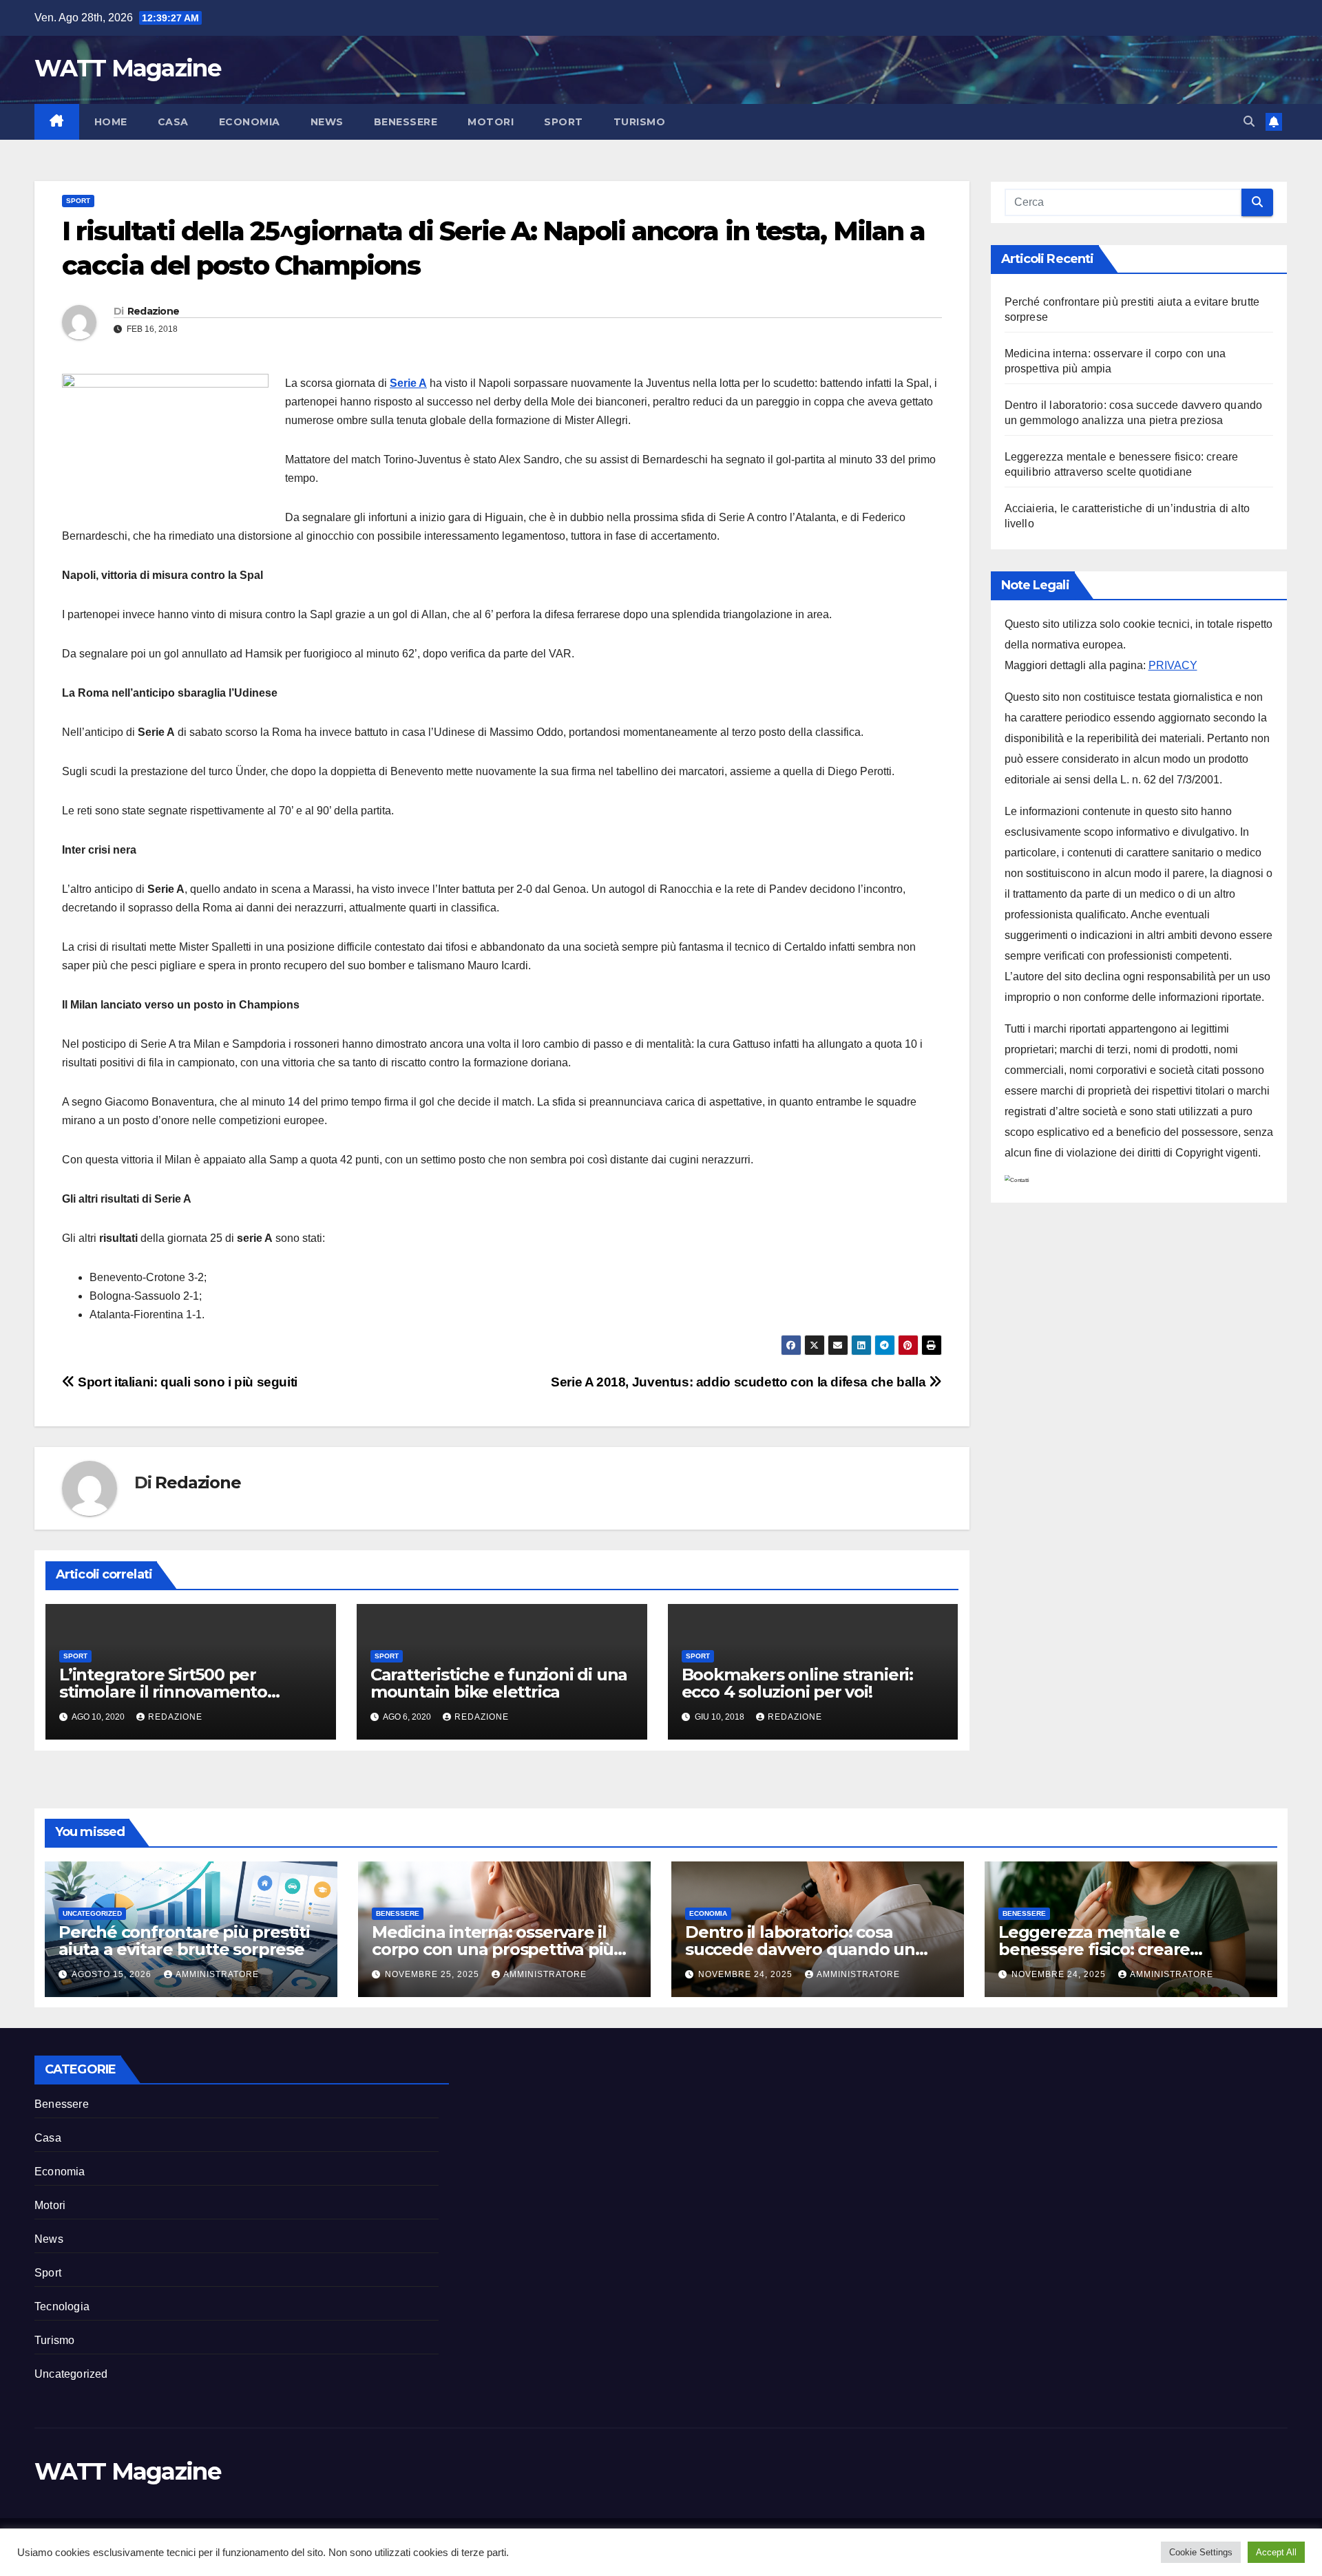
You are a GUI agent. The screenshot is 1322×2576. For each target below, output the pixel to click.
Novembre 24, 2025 (747, 1974)
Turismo (640, 122)
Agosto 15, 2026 (113, 1974)
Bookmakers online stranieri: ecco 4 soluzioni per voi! (797, 1683)
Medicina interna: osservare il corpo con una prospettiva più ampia (493, 1949)
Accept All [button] (1276, 2552)
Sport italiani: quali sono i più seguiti (186, 1382)
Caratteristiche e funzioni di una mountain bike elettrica (499, 1683)
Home (111, 122)
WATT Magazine (127, 68)
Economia (250, 122)
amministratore (217, 1974)
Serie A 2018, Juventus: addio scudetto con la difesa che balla (740, 1382)
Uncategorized (92, 1913)
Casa (173, 122)
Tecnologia (62, 2306)
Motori (491, 122)
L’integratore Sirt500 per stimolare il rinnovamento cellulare (163, 1692)
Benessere (406, 122)
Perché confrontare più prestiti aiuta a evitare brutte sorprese (184, 1941)
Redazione (154, 311)
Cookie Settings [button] (1201, 2552)
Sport (564, 122)
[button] (1249, 122)
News (327, 122)
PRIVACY (1173, 665)
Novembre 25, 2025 (433, 1974)
